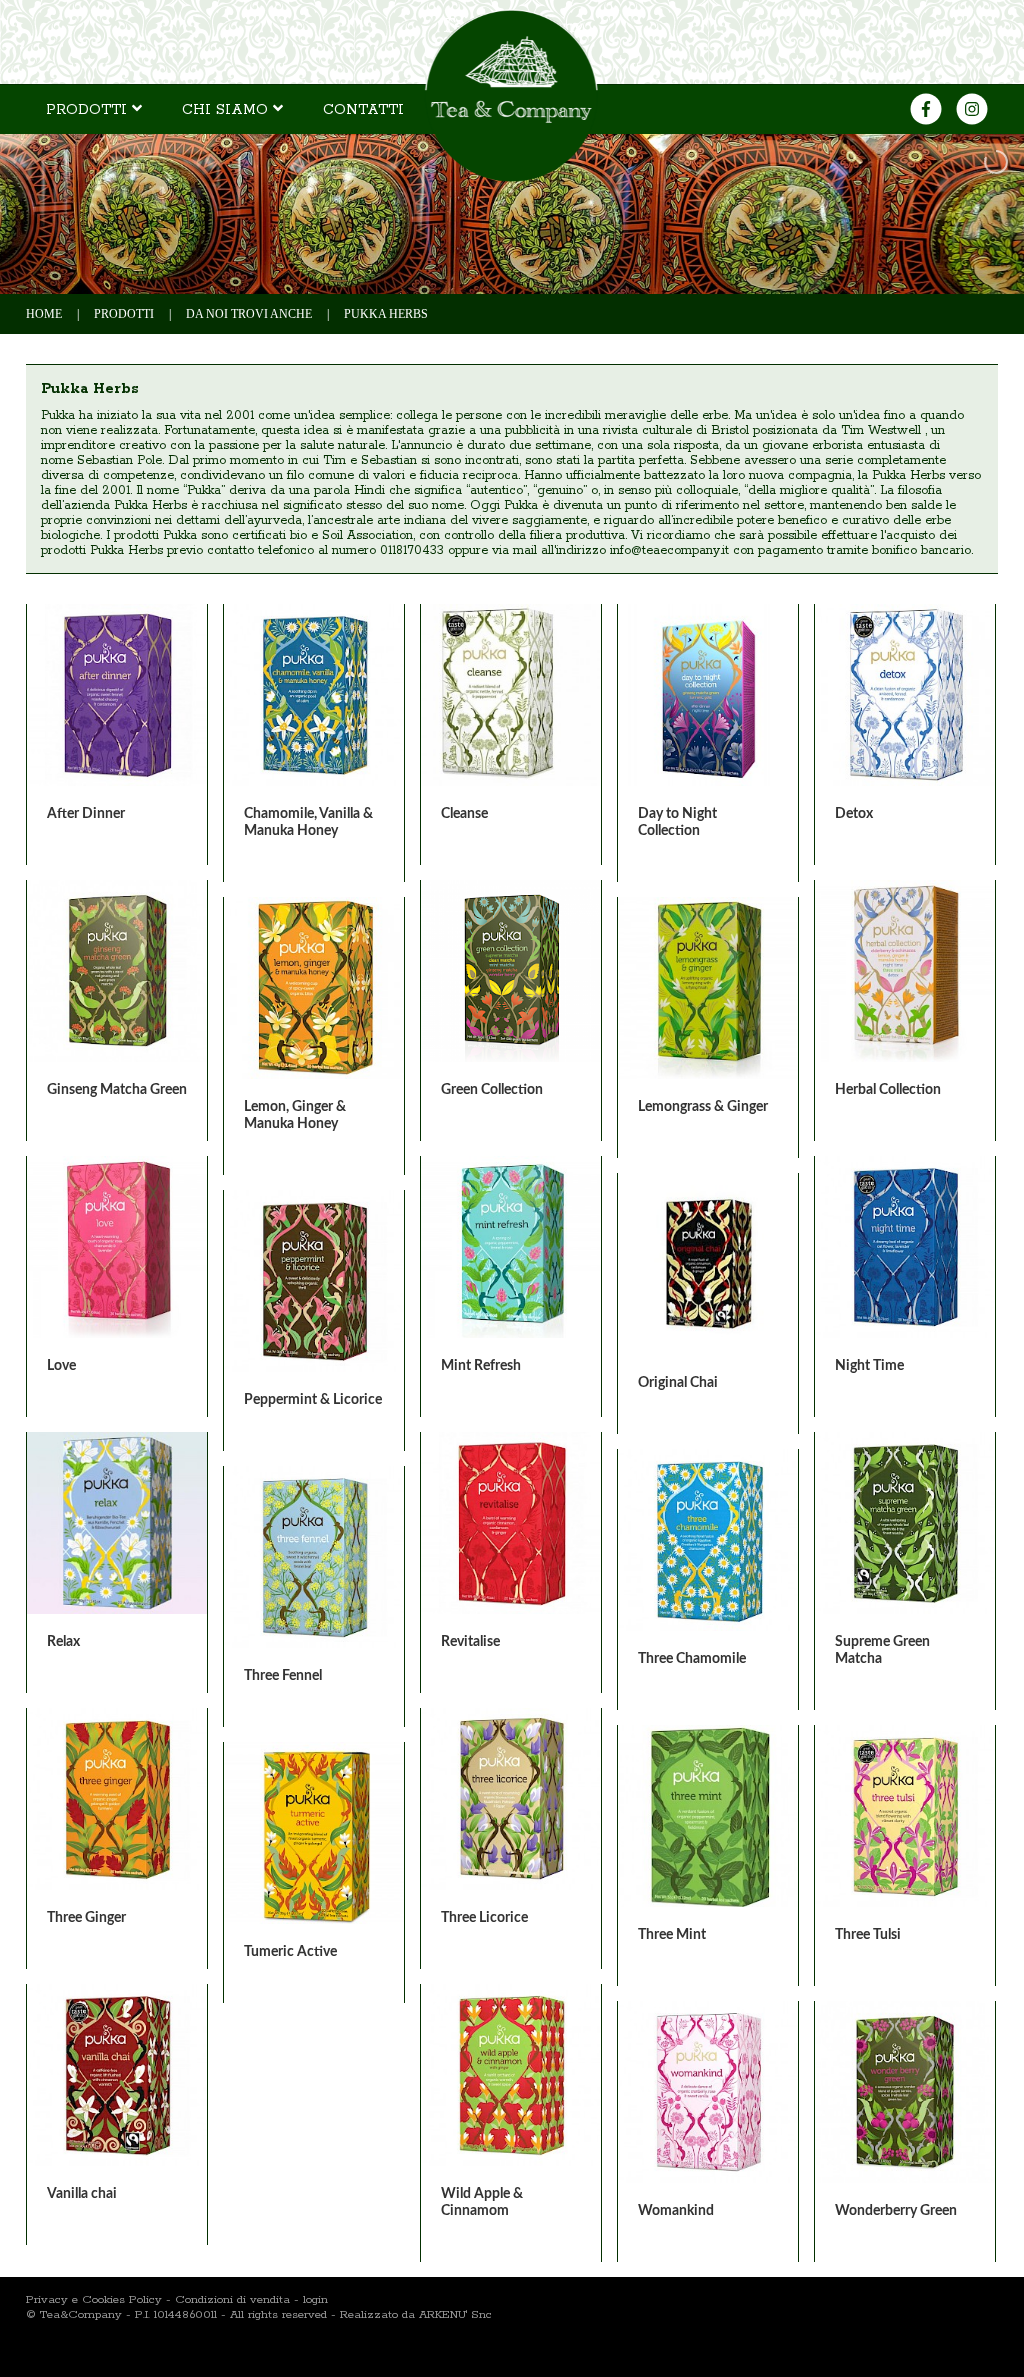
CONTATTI (363, 110)
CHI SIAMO (227, 110)
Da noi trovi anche (249, 314)
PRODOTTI (89, 110)
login (315, 2299)
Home (44, 314)
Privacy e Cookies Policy (94, 2299)
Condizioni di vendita (232, 2299)
